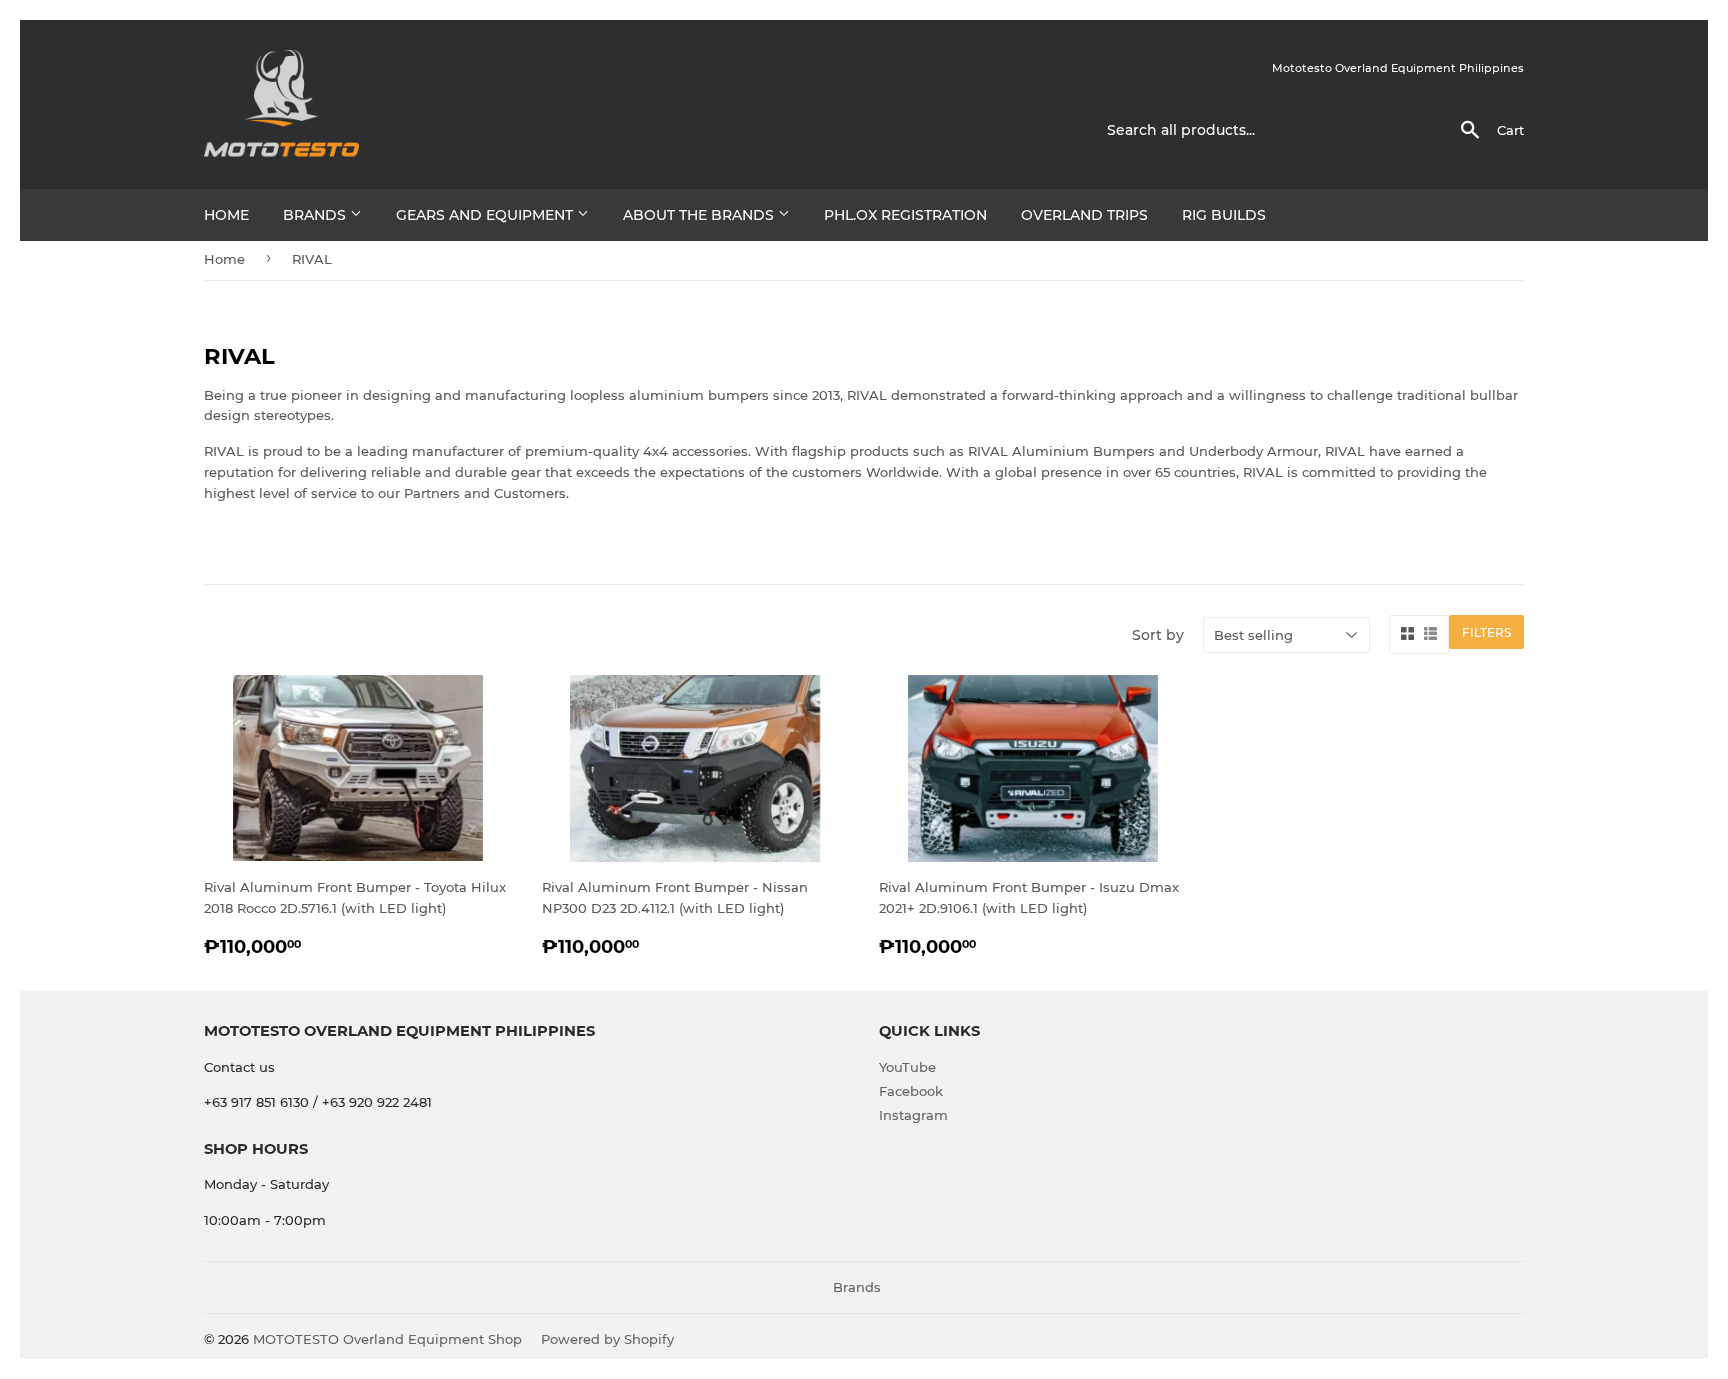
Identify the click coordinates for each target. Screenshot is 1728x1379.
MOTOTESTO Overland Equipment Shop (387, 1339)
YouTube (907, 1067)
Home (226, 215)
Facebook (911, 1091)
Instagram (913, 1115)
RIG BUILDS (1224, 215)
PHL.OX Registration (905, 215)
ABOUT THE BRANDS (700, 215)
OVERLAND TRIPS (1084, 215)
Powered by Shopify (607, 1339)
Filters (1486, 632)
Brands (316, 215)
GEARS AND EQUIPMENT (486, 215)
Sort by (1158, 635)
